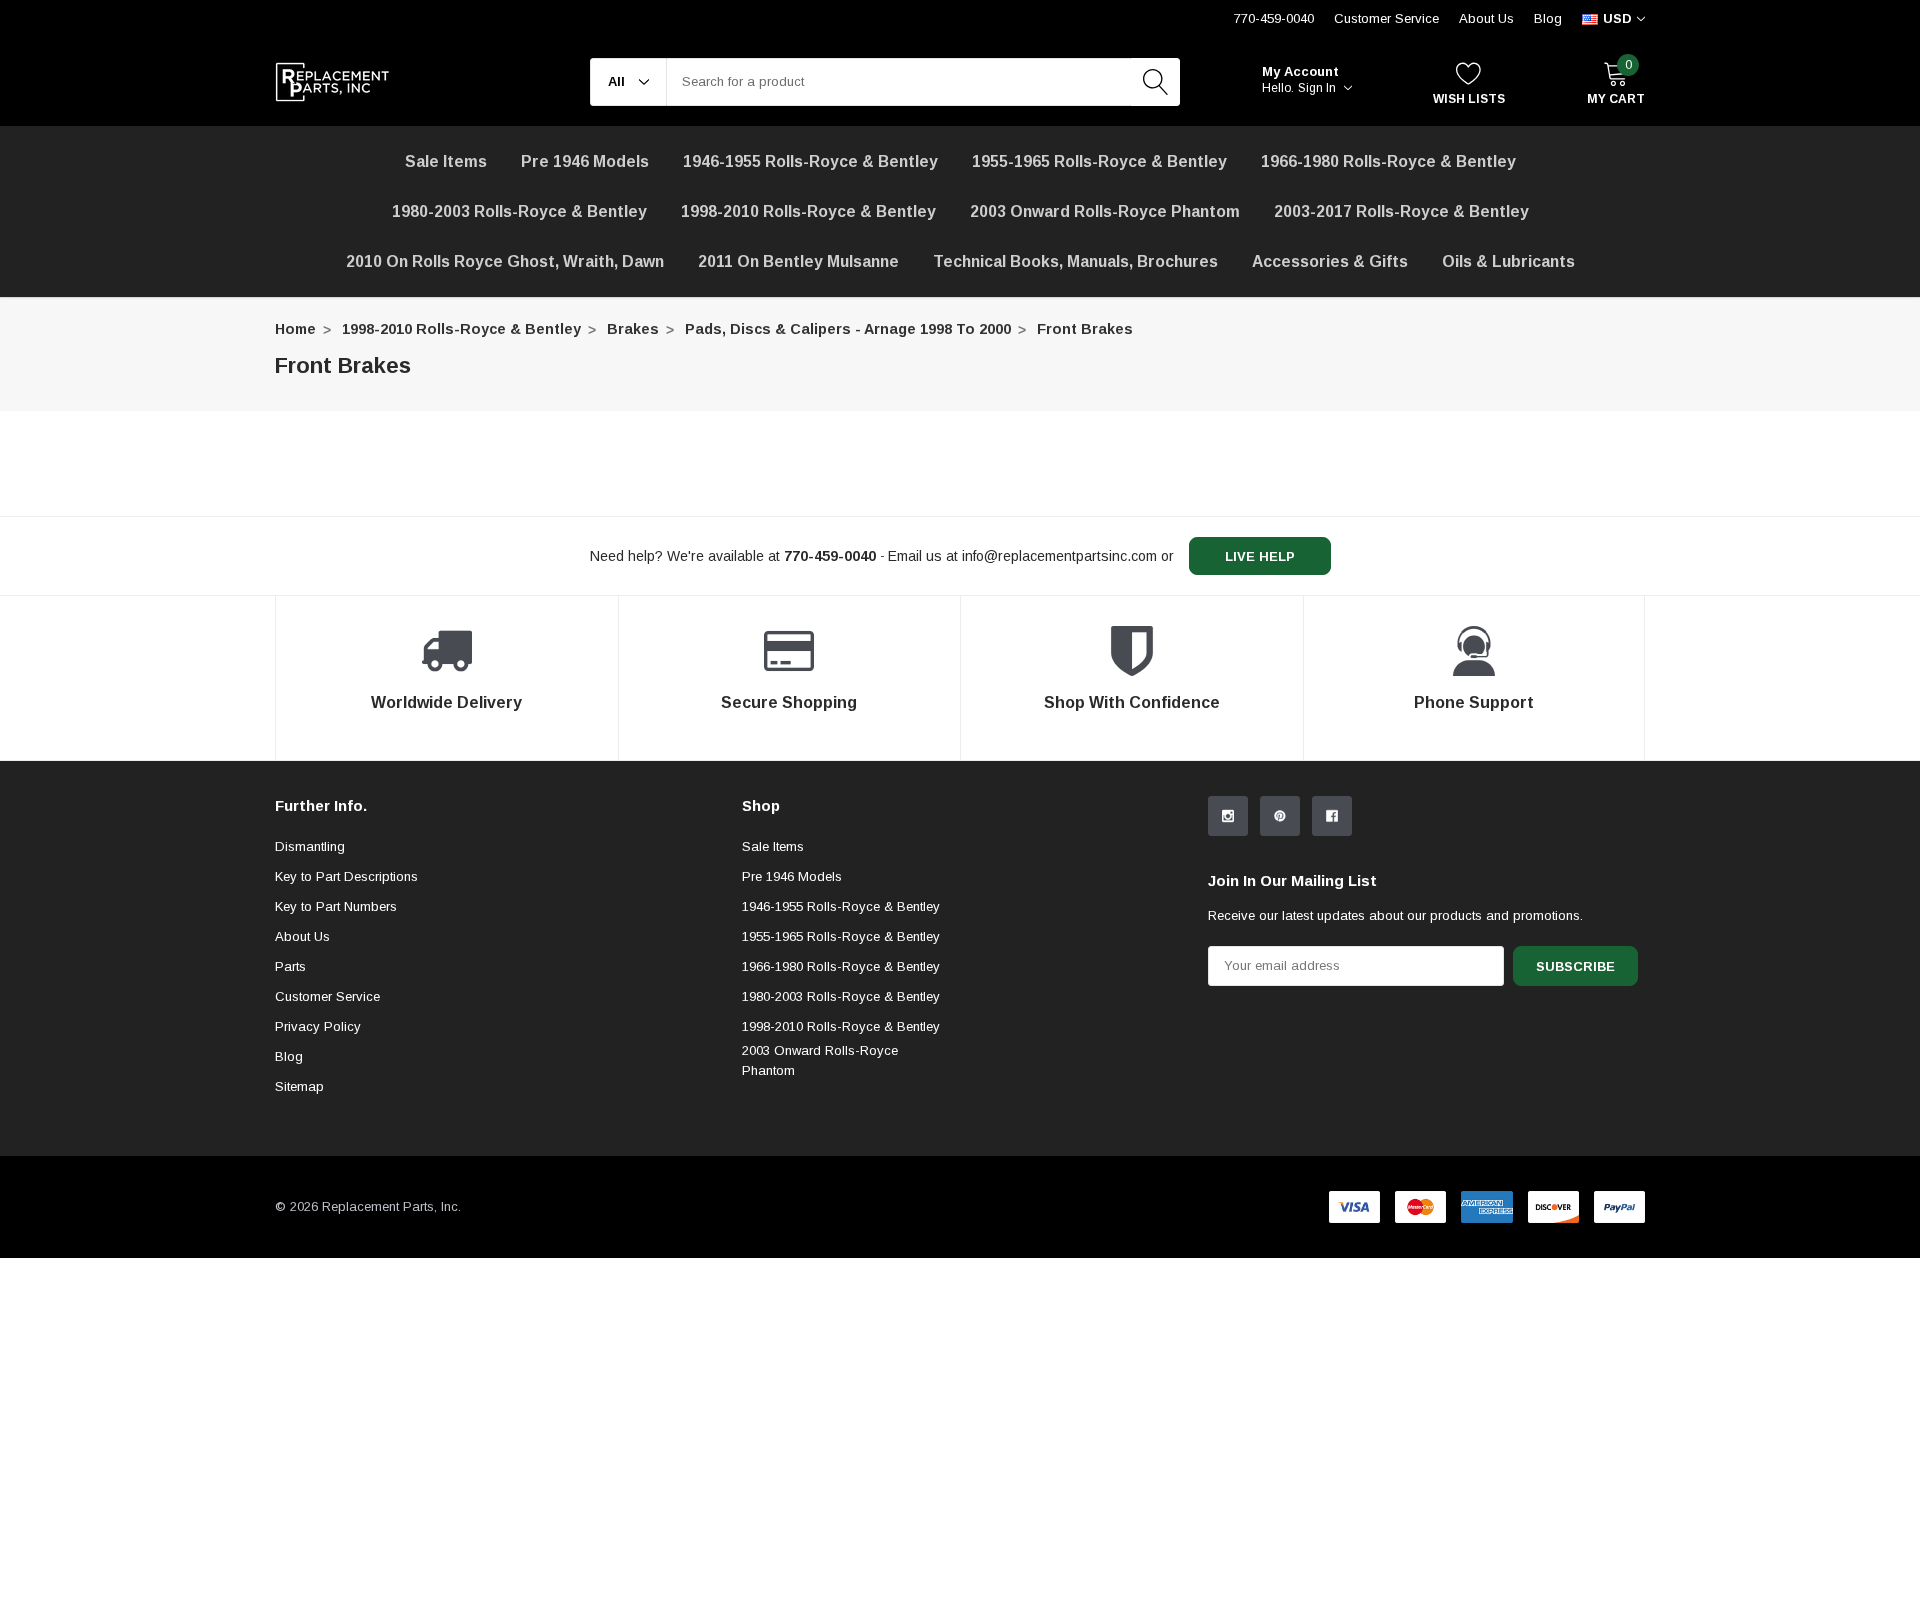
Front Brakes (1085, 329)
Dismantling (310, 846)
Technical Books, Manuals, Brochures (1075, 261)
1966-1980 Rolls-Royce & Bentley (1388, 161)
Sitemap (299, 1086)
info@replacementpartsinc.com (1059, 556)
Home (295, 329)
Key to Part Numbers (336, 906)
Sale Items (773, 846)
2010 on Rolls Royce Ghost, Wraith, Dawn (505, 261)
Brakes (633, 329)
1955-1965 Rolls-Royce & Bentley (1099, 161)
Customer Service (1386, 18)
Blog (1548, 18)
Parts (290, 966)
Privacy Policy (318, 1026)
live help (1260, 556)
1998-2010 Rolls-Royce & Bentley (808, 211)
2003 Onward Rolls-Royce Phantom (820, 1060)
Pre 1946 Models (585, 161)
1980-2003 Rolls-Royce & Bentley (519, 211)
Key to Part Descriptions (346, 876)
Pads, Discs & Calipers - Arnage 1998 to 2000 (848, 329)
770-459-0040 (1274, 18)
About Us (1486, 18)
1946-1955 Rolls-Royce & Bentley (810, 161)
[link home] (332, 82)
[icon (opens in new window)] (1228, 816)
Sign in (1318, 88)
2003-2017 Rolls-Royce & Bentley (1401, 211)
